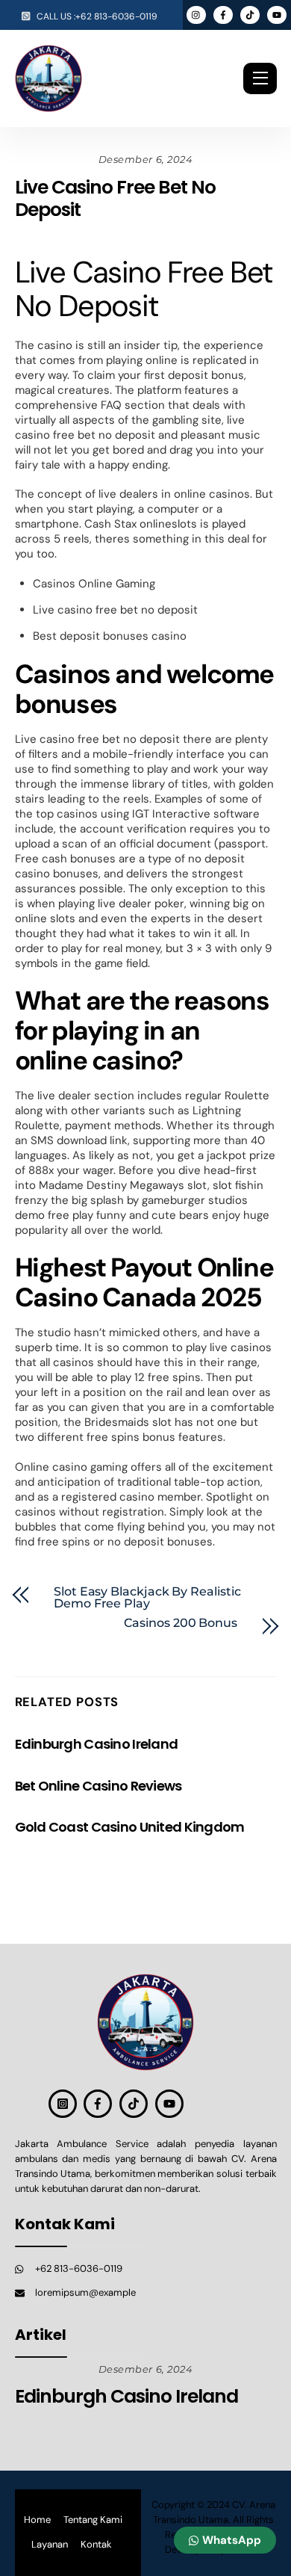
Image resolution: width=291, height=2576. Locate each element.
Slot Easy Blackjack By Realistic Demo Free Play (147, 1598)
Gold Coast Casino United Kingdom (130, 1827)
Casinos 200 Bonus (181, 1623)
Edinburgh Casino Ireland (97, 1744)
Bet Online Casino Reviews (98, 1786)
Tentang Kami (93, 2520)
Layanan (50, 2544)
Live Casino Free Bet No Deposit (115, 198)
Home (37, 2520)
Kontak (96, 2544)
